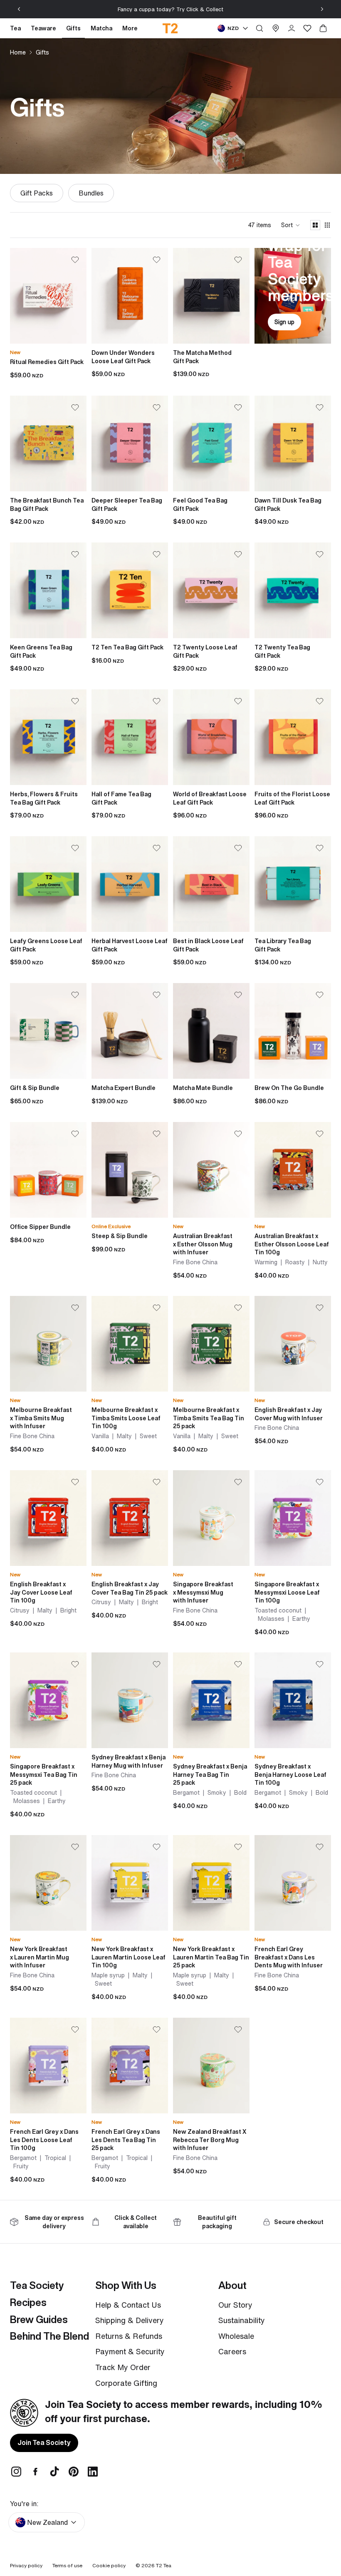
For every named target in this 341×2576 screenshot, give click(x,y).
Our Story (235, 2305)
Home (18, 52)
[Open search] (259, 28)
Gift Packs (37, 193)
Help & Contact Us (128, 2305)
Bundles (91, 193)
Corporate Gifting (126, 2383)
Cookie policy (109, 2565)
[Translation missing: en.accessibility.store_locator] (276, 28)
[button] (291, 225)
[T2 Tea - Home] (171, 28)
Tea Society (37, 2285)
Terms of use (67, 2565)
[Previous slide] (19, 9)
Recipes (28, 2302)
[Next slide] (322, 9)
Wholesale (236, 2336)
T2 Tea (164, 2565)
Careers (232, 2351)
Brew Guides (39, 2319)
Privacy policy (26, 2565)
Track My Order (123, 2367)
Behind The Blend (49, 2336)
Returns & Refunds (129, 2336)
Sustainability (242, 2320)
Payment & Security (130, 2351)
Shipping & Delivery (130, 2320)
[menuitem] (130, 28)
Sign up (284, 322)
